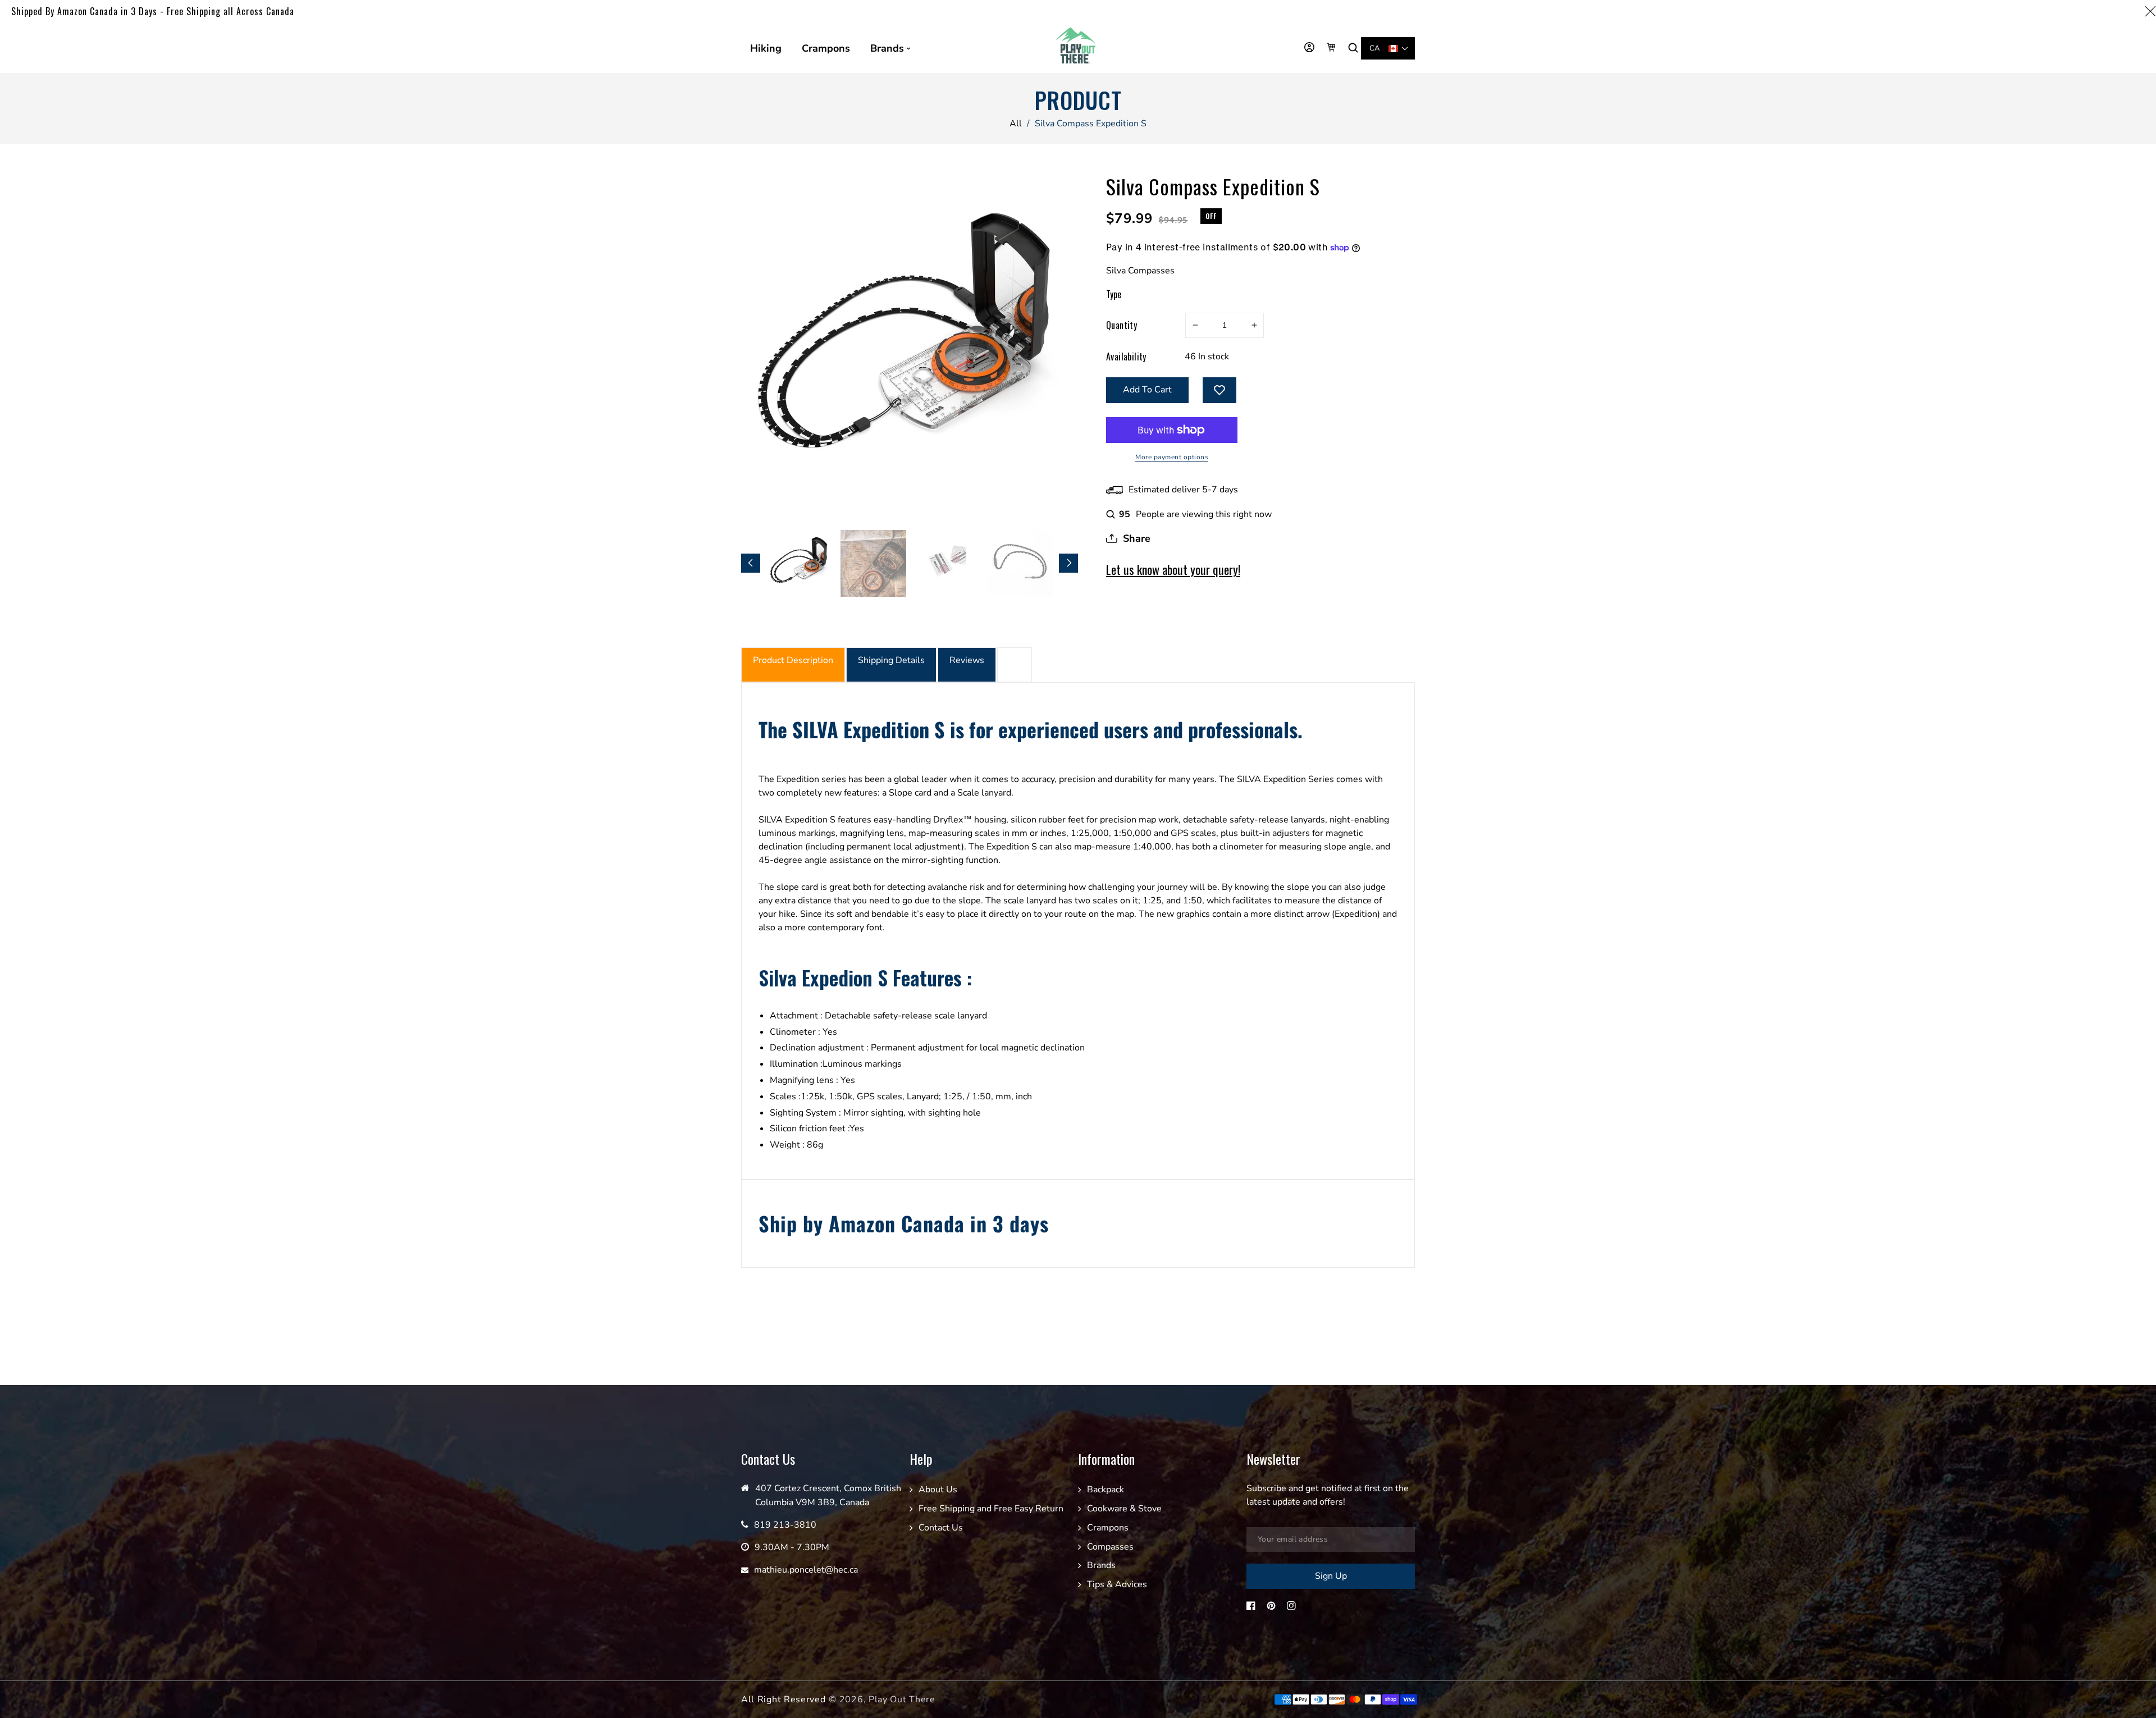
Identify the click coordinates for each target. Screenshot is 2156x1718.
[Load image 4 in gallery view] (1020, 563)
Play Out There (902, 1699)
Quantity (1122, 325)
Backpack (1106, 1489)
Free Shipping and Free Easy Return (991, 1509)
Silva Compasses (1140, 271)
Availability (1126, 357)
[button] (1355, 48)
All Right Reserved (784, 1699)
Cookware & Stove (1124, 1509)
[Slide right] (1068, 563)
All (1016, 124)
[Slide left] (751, 563)
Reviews (967, 660)
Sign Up (1331, 1576)
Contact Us (941, 1528)
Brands (1101, 1565)
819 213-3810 (785, 1525)
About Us (938, 1489)
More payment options (1172, 457)
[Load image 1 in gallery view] (800, 563)
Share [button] (1137, 538)
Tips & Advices (1117, 1584)
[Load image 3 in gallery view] (947, 563)
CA (1375, 48)
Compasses (1110, 1547)
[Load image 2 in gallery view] (873, 563)
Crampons (1108, 1528)
